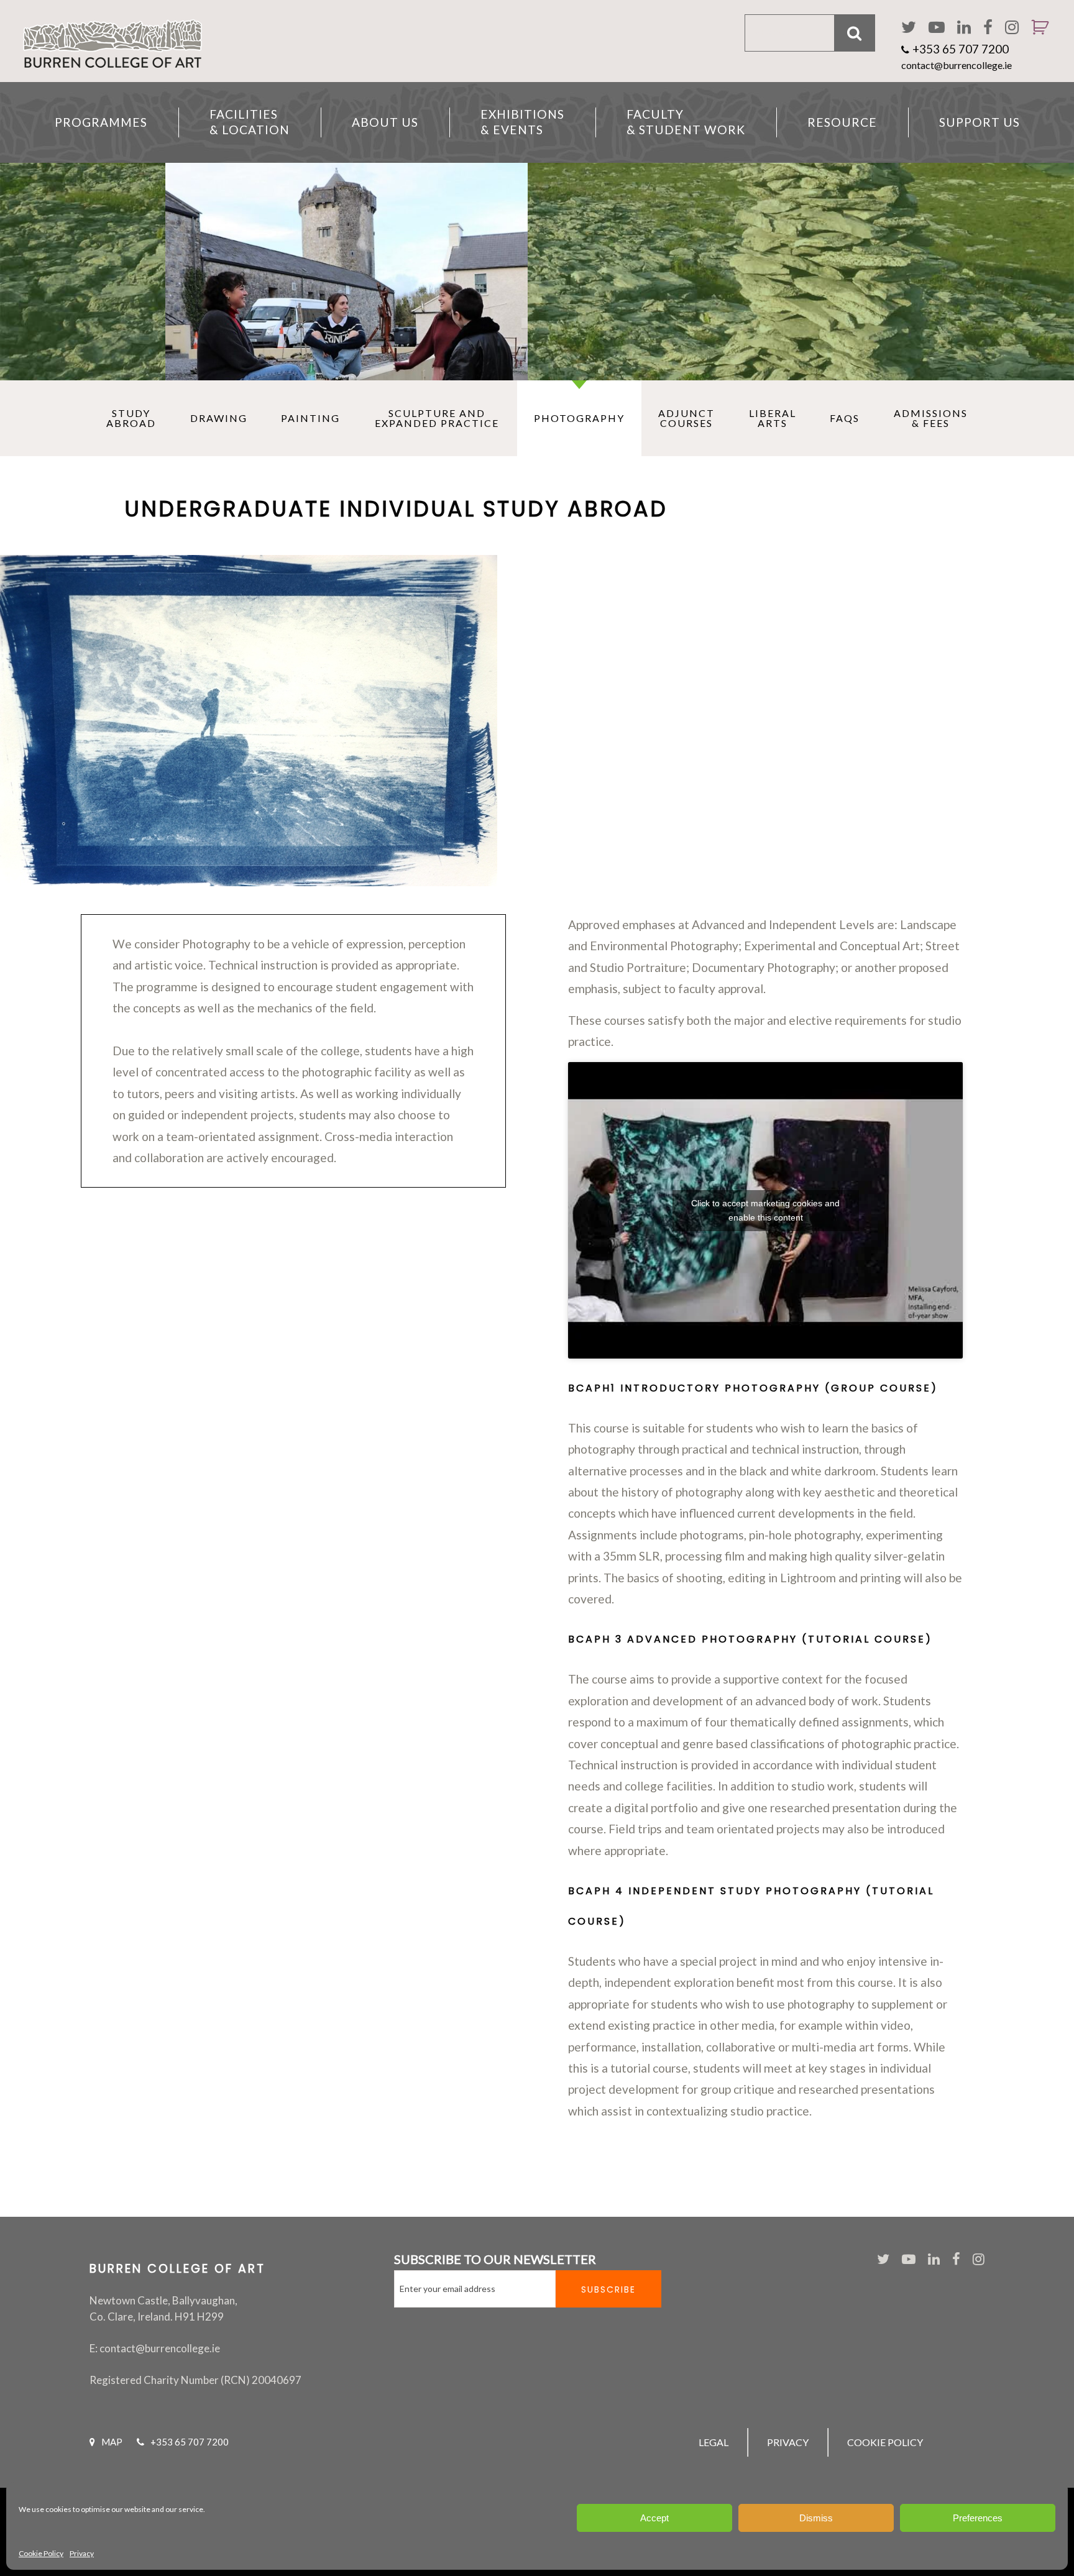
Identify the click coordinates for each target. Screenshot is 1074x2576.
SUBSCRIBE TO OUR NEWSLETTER (495, 2259)
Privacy (82, 2553)
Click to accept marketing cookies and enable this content (765, 1210)
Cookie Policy (41, 2553)
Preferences (978, 2518)
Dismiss (816, 2518)
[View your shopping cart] (1035, 44)
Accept (654, 2518)
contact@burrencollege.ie (957, 65)
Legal (714, 2442)
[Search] (855, 33)
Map (112, 2442)
